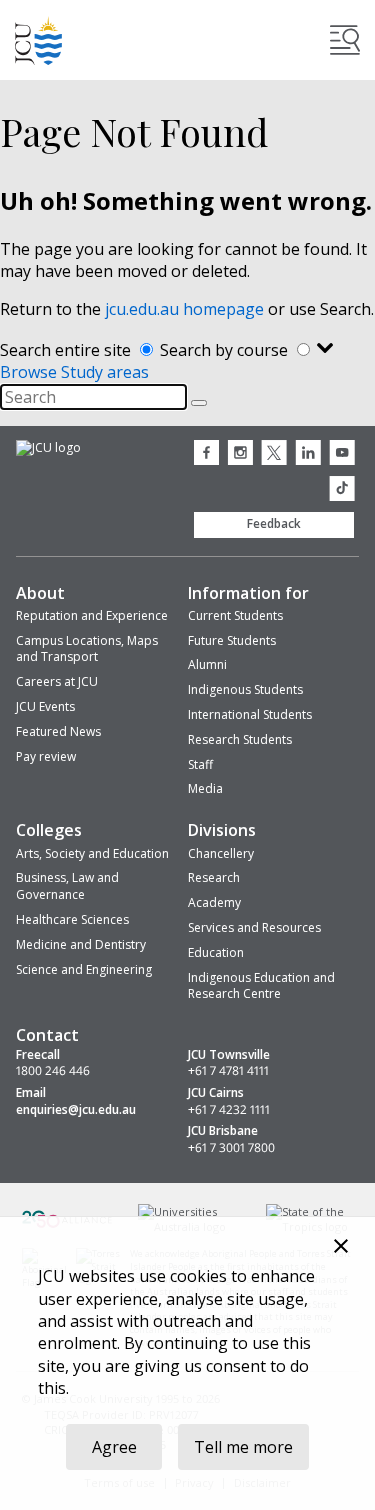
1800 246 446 (53, 1071)
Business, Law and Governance (67, 886)
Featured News (58, 731)
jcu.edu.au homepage (184, 309)
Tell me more (243, 1447)
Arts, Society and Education (92, 853)
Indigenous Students (245, 689)
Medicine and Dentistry (81, 944)
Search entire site (67, 350)
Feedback (274, 523)
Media (205, 788)
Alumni (207, 664)
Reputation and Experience (92, 615)
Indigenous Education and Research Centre (261, 986)
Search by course (226, 350)
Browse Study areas (74, 372)
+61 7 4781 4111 (228, 1071)
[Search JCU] (345, 40)
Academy (214, 902)
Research (214, 877)
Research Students (240, 739)
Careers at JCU (57, 681)
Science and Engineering (84, 969)
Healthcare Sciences (72, 919)
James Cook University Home (39, 40)
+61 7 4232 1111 (229, 1110)
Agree (114, 1447)
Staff (200, 764)
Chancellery (221, 853)
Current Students (235, 615)
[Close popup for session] (341, 1248)
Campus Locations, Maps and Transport (87, 649)
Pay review (46, 756)
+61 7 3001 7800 (231, 1148)
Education (216, 952)
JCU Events (45, 706)
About (40, 593)
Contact (47, 1035)
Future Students (232, 640)
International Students (250, 714)
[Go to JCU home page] (48, 449)
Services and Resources (254, 927)
